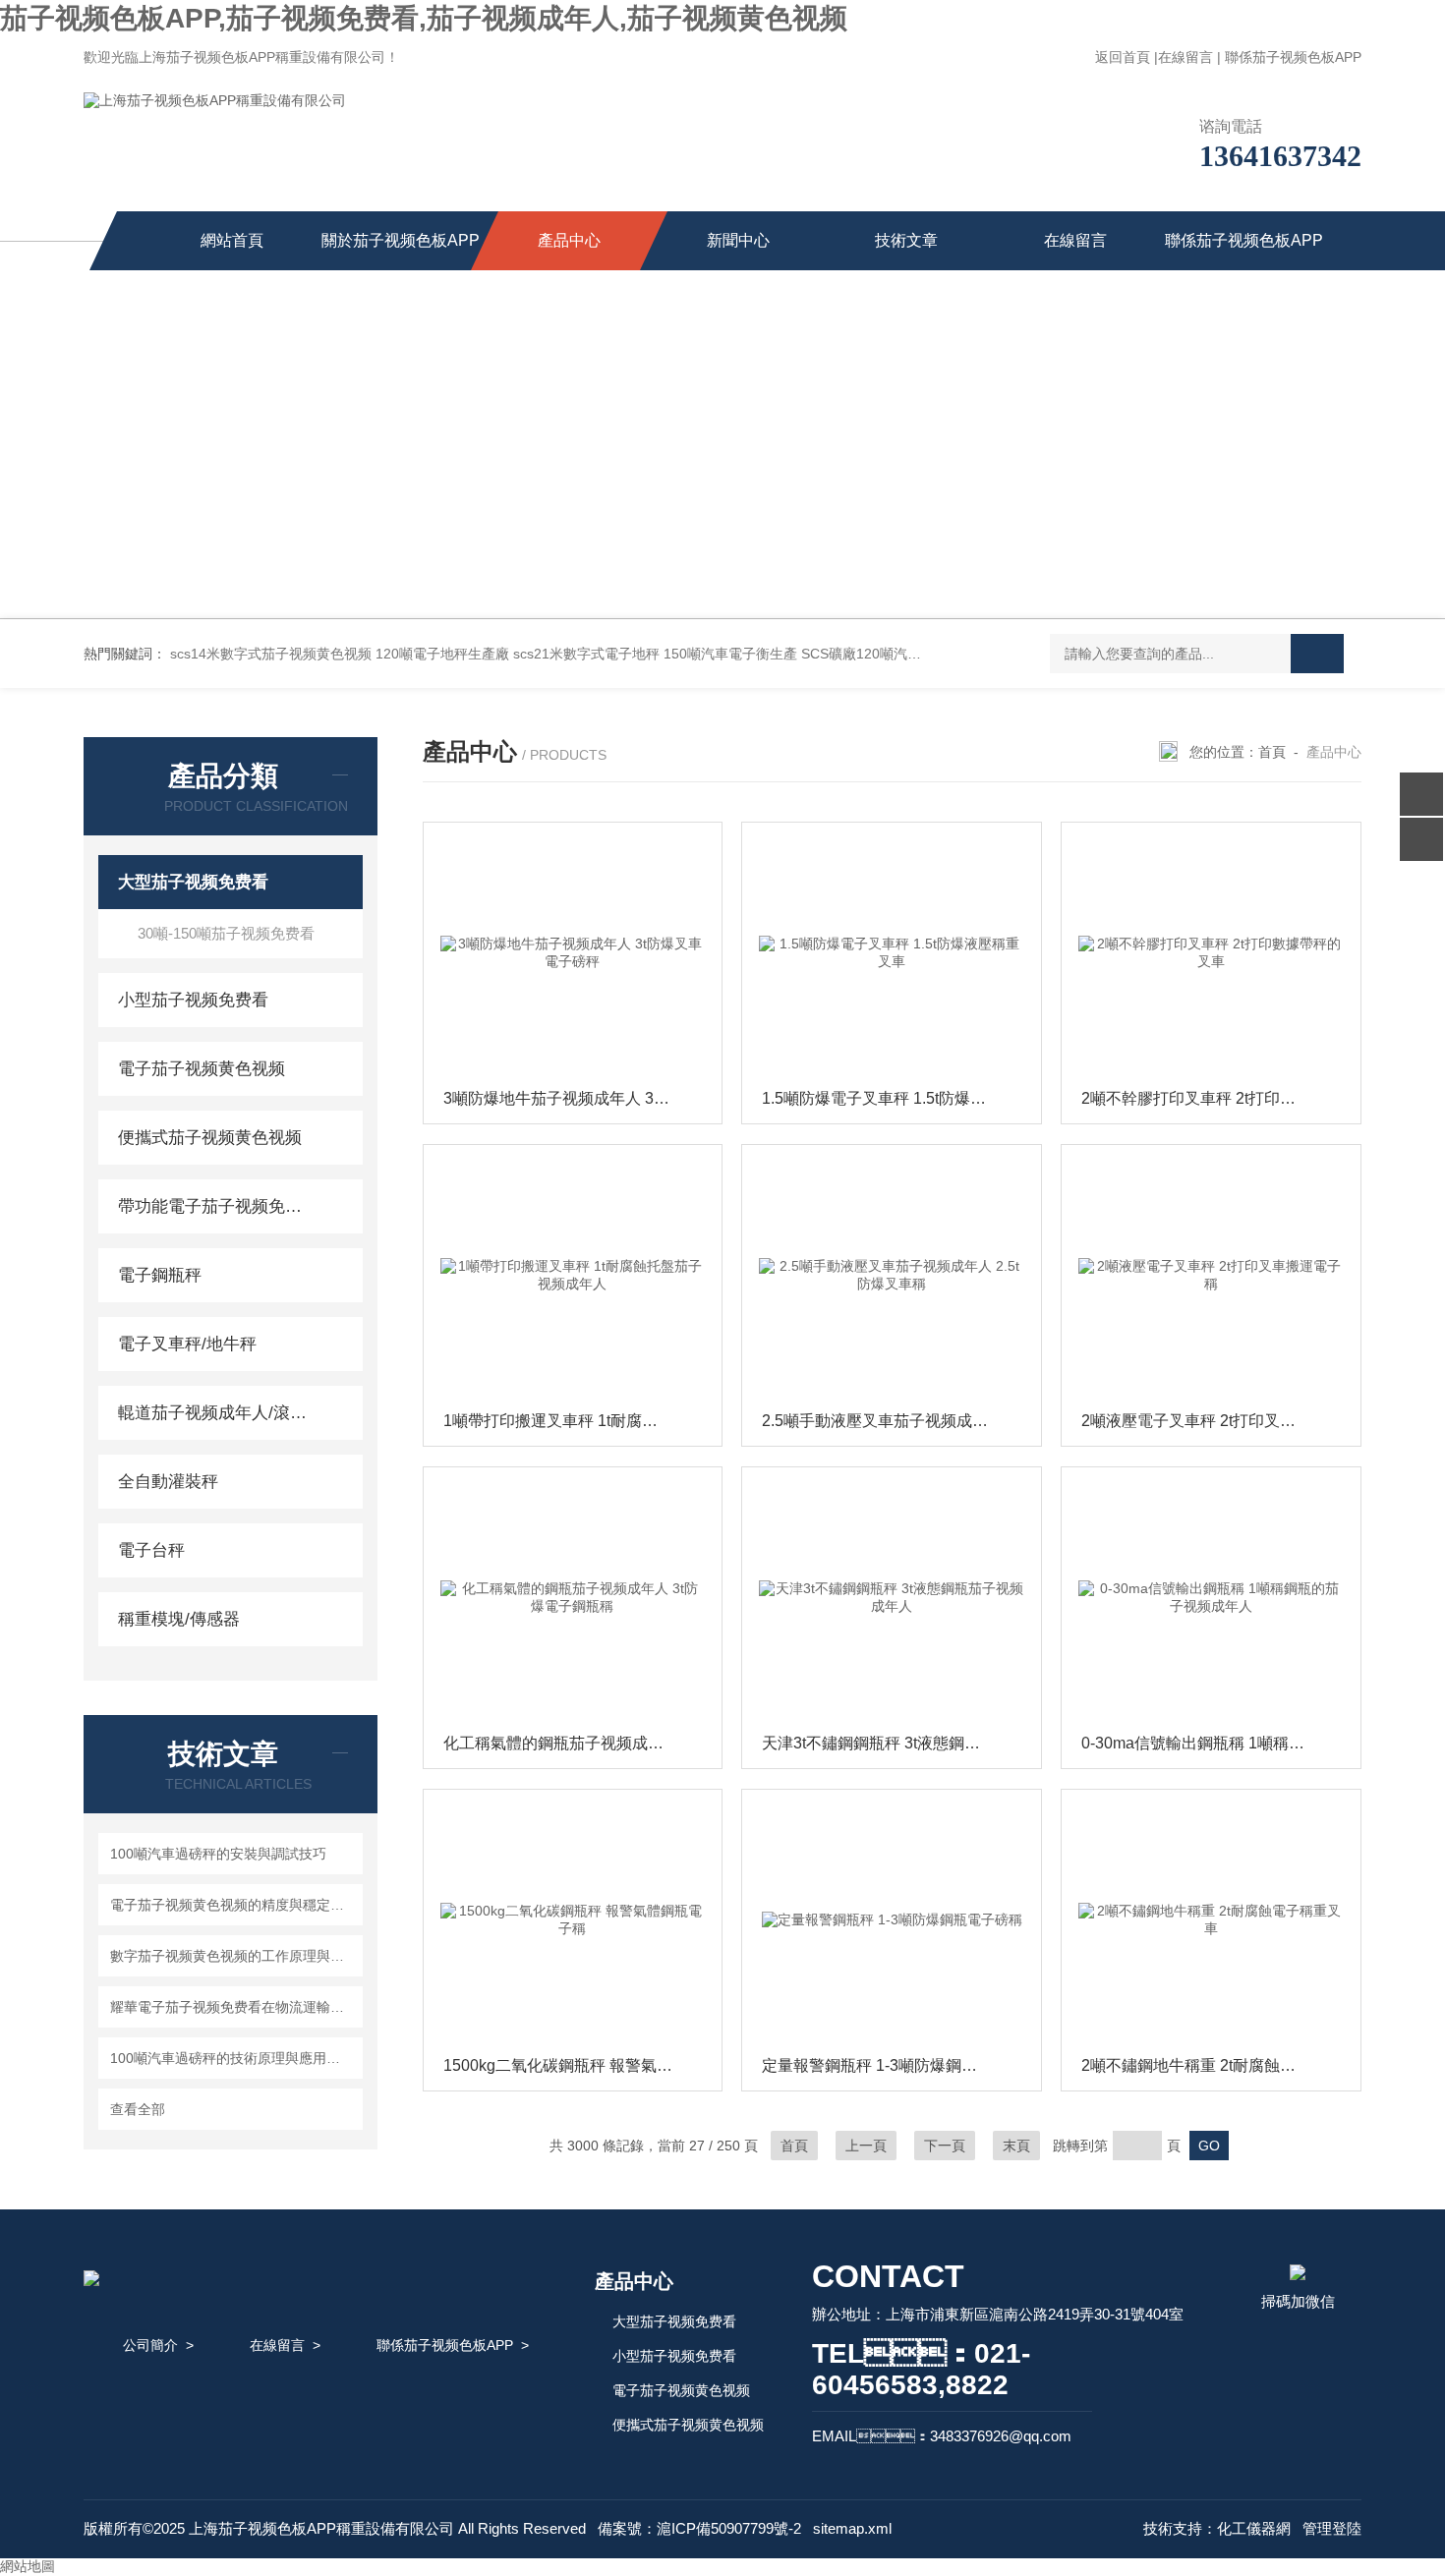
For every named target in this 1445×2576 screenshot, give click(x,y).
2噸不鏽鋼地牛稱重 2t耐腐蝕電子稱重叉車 (1216, 2065)
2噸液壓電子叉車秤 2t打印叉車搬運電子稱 (1216, 1421)
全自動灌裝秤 (168, 1482)
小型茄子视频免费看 (193, 1000)
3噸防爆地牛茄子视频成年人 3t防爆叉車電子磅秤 (578, 1098)
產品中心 (569, 240)
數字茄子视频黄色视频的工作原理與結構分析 (233, 1956)
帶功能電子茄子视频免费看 (214, 1206)
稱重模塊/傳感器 (179, 1619)
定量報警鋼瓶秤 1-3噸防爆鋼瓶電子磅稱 (896, 2065)
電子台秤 (151, 1550)
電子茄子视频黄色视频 (202, 1069)
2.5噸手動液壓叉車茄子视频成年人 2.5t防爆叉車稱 (896, 1421)
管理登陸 (1332, 2528)
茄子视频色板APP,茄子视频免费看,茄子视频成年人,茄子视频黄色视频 (424, 18)
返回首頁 (1123, 57)
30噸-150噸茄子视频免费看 (226, 933)
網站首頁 (232, 240)
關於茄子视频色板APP (401, 240)
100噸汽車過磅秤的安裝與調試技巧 (218, 1854)
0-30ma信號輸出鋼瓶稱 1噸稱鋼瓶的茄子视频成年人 (1216, 1743)
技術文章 (906, 240)
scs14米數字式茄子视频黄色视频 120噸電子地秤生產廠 (340, 654)
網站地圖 (28, 2566)
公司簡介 (150, 2345)
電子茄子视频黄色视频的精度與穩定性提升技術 (233, 1905)
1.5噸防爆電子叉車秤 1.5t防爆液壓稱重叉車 (896, 1098)
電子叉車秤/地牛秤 (187, 1344)
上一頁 (866, 2146)
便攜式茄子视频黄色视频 (210, 1138)
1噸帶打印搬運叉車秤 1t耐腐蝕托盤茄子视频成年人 (578, 1421)
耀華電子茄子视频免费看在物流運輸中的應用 (233, 2007)
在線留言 (1185, 57)
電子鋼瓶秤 (160, 1275)
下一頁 (945, 2146)
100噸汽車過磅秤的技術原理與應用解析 (232, 2058)
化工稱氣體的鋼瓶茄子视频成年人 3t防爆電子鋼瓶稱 (578, 1743)
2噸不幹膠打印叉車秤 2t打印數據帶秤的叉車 (1216, 1098)
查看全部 (138, 2109)
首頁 (1272, 752)
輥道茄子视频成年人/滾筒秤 (214, 1413)
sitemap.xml (852, 2528)
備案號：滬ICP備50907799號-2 (699, 2528)
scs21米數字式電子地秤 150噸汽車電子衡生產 (655, 654)
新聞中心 (738, 240)
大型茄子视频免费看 (193, 882)
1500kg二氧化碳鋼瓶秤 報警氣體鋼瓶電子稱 (578, 2065)
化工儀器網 (1254, 2528)
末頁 (1016, 2146)
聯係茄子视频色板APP (1293, 57)
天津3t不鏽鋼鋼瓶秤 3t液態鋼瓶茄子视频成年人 (896, 1743)
